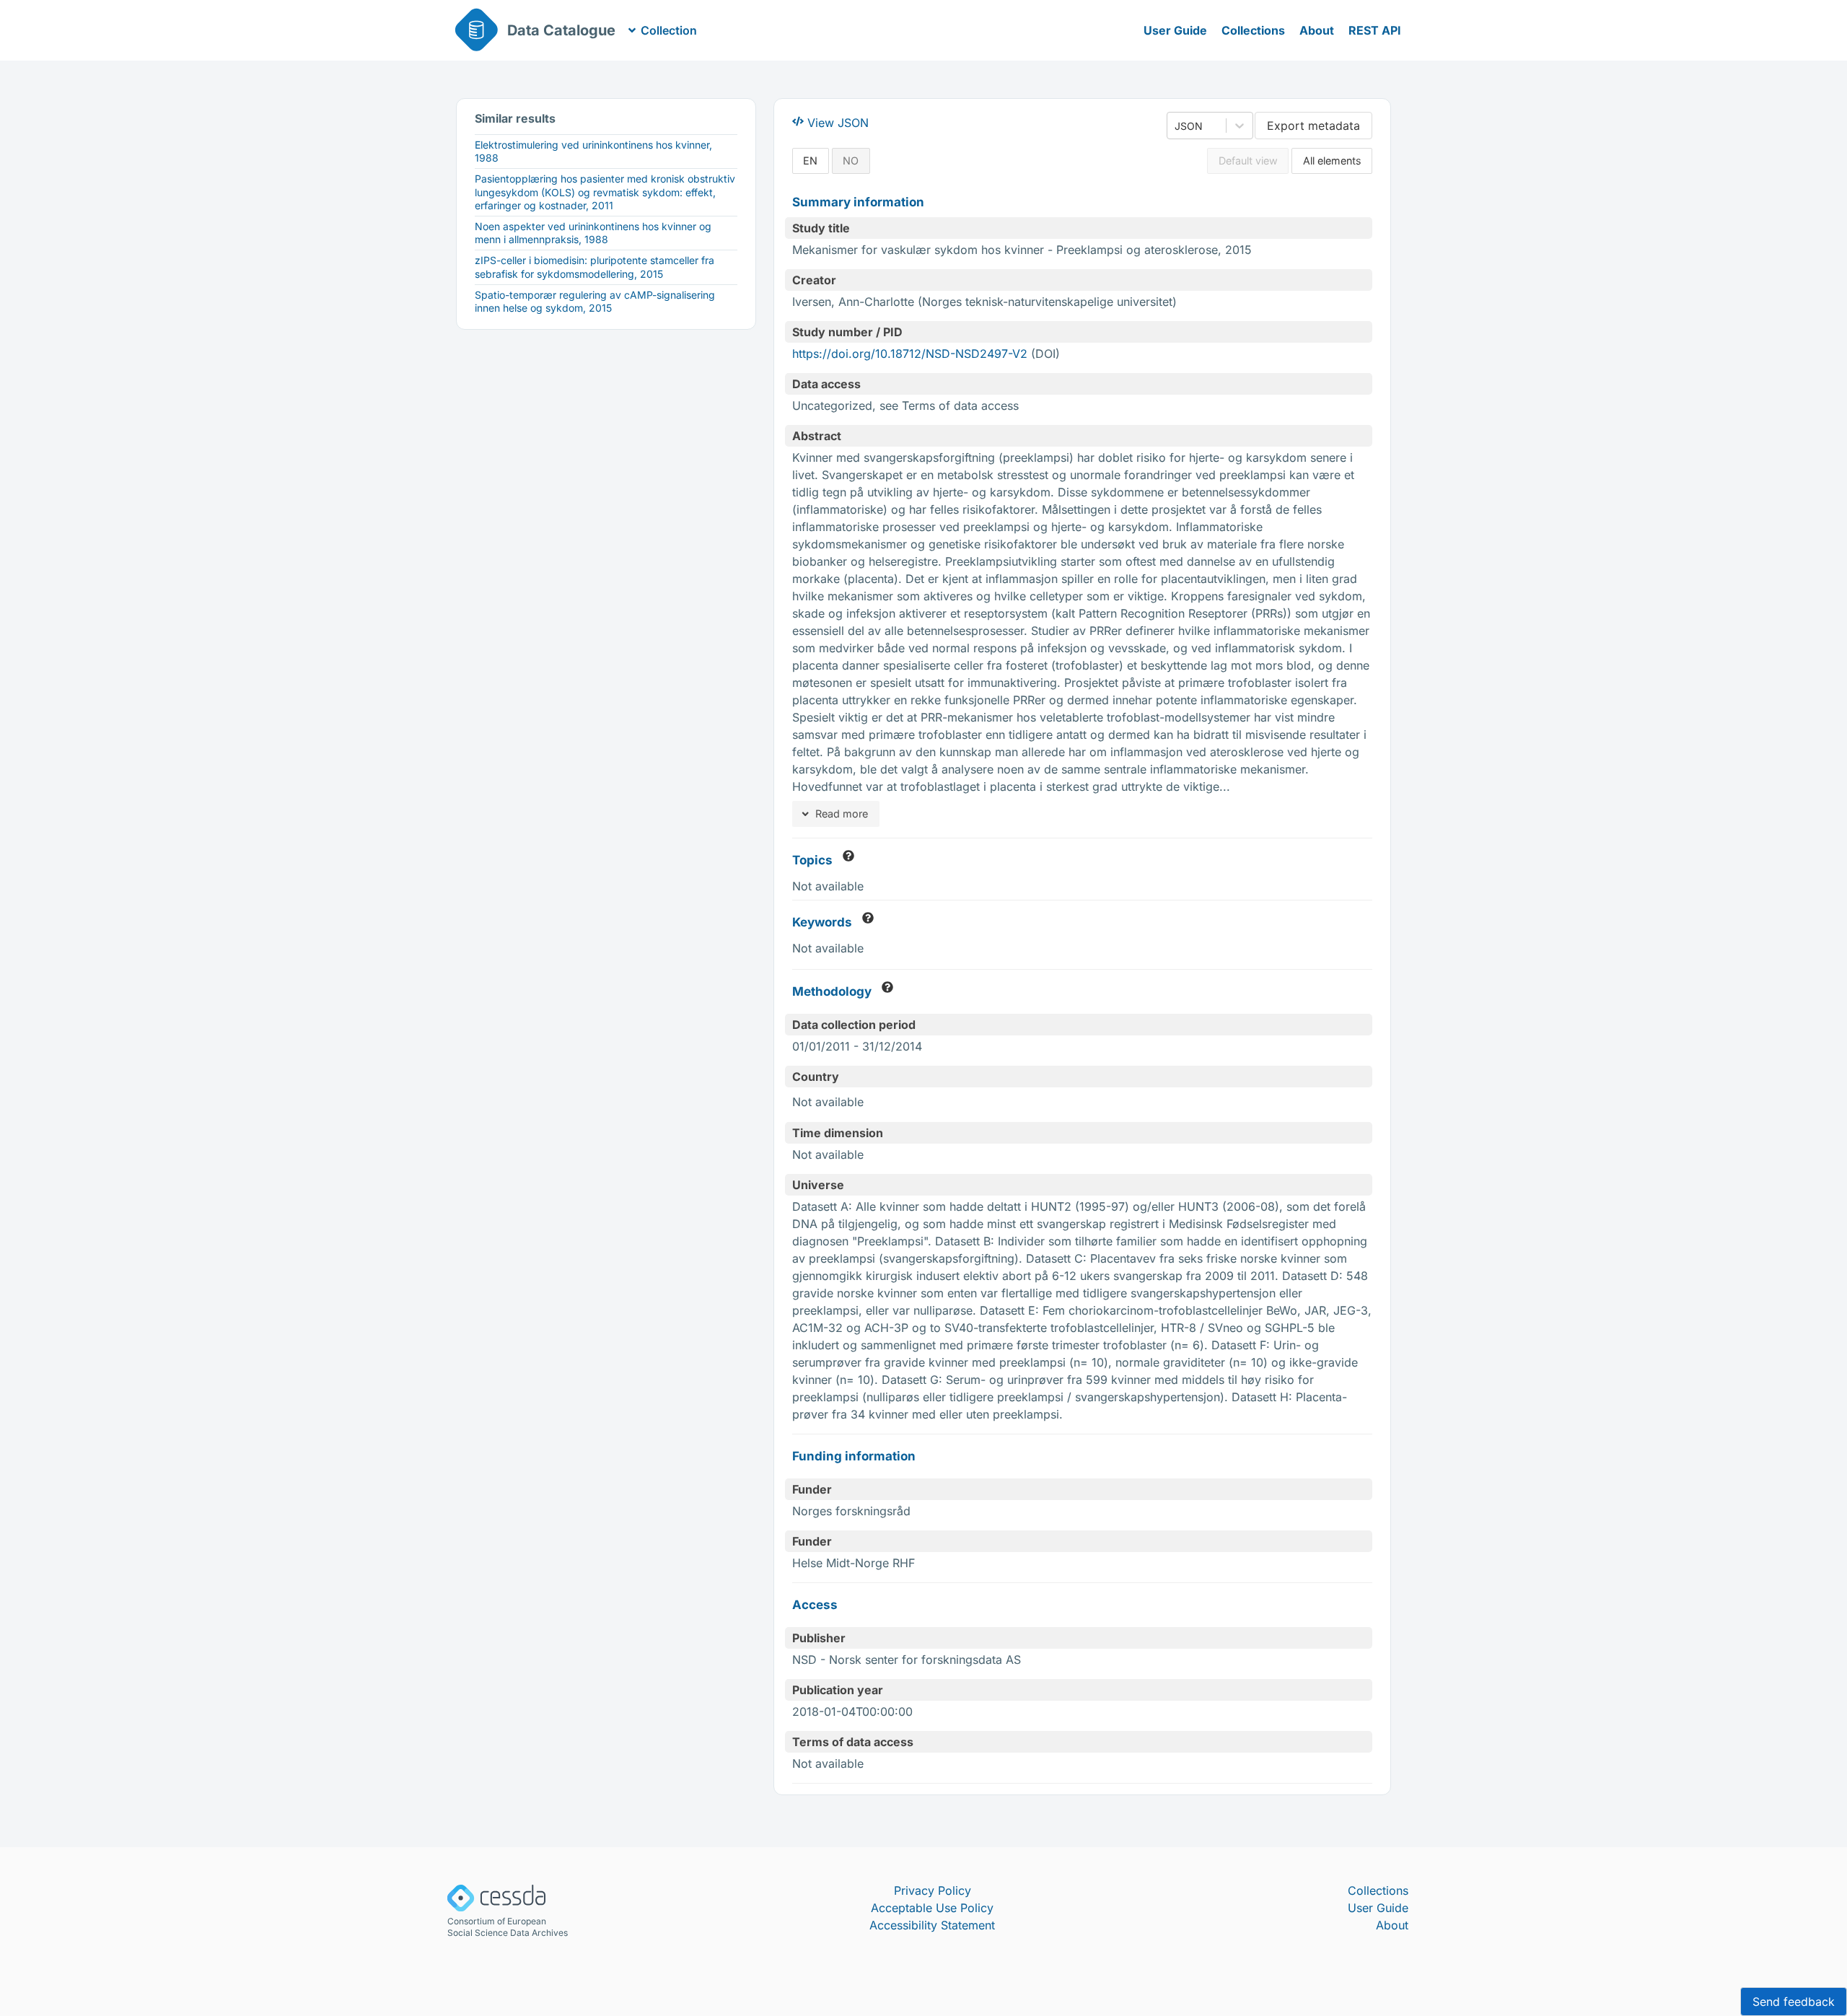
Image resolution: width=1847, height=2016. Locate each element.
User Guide (1175, 30)
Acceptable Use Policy (932, 1908)
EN (810, 161)
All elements (1332, 161)
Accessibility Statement (932, 1925)
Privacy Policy (933, 1890)
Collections (1253, 30)
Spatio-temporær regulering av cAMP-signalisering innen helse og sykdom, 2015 (595, 301)
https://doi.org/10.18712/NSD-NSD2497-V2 (910, 354)
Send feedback (1794, 2002)
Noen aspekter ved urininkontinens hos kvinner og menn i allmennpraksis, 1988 (593, 233)
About (1317, 30)
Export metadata (1313, 126)
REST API (1375, 30)
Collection (669, 30)
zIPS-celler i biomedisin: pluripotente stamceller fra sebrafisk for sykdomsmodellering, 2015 (595, 267)
